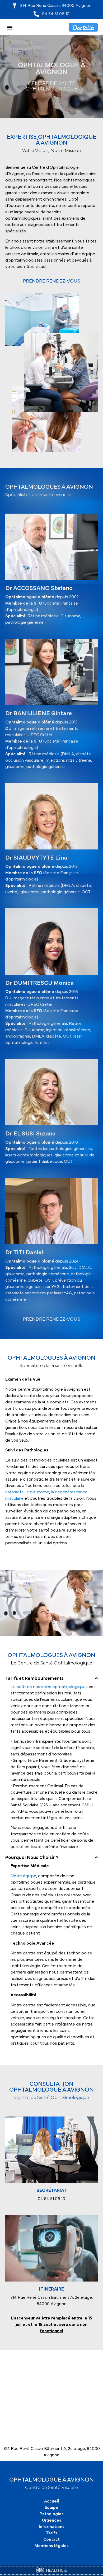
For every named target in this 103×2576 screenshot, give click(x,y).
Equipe (51, 2508)
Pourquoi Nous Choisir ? (32, 1858)
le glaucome (37, 1492)
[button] (10, 27)
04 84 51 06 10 (56, 14)
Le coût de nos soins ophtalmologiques (49, 1687)
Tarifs (52, 2533)
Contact (51, 2539)
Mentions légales (52, 2546)
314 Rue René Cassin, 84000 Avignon (56, 6)
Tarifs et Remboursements (34, 1679)
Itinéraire (51, 2289)
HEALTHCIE (56, 2570)
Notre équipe (23, 1876)
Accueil (51, 2501)
